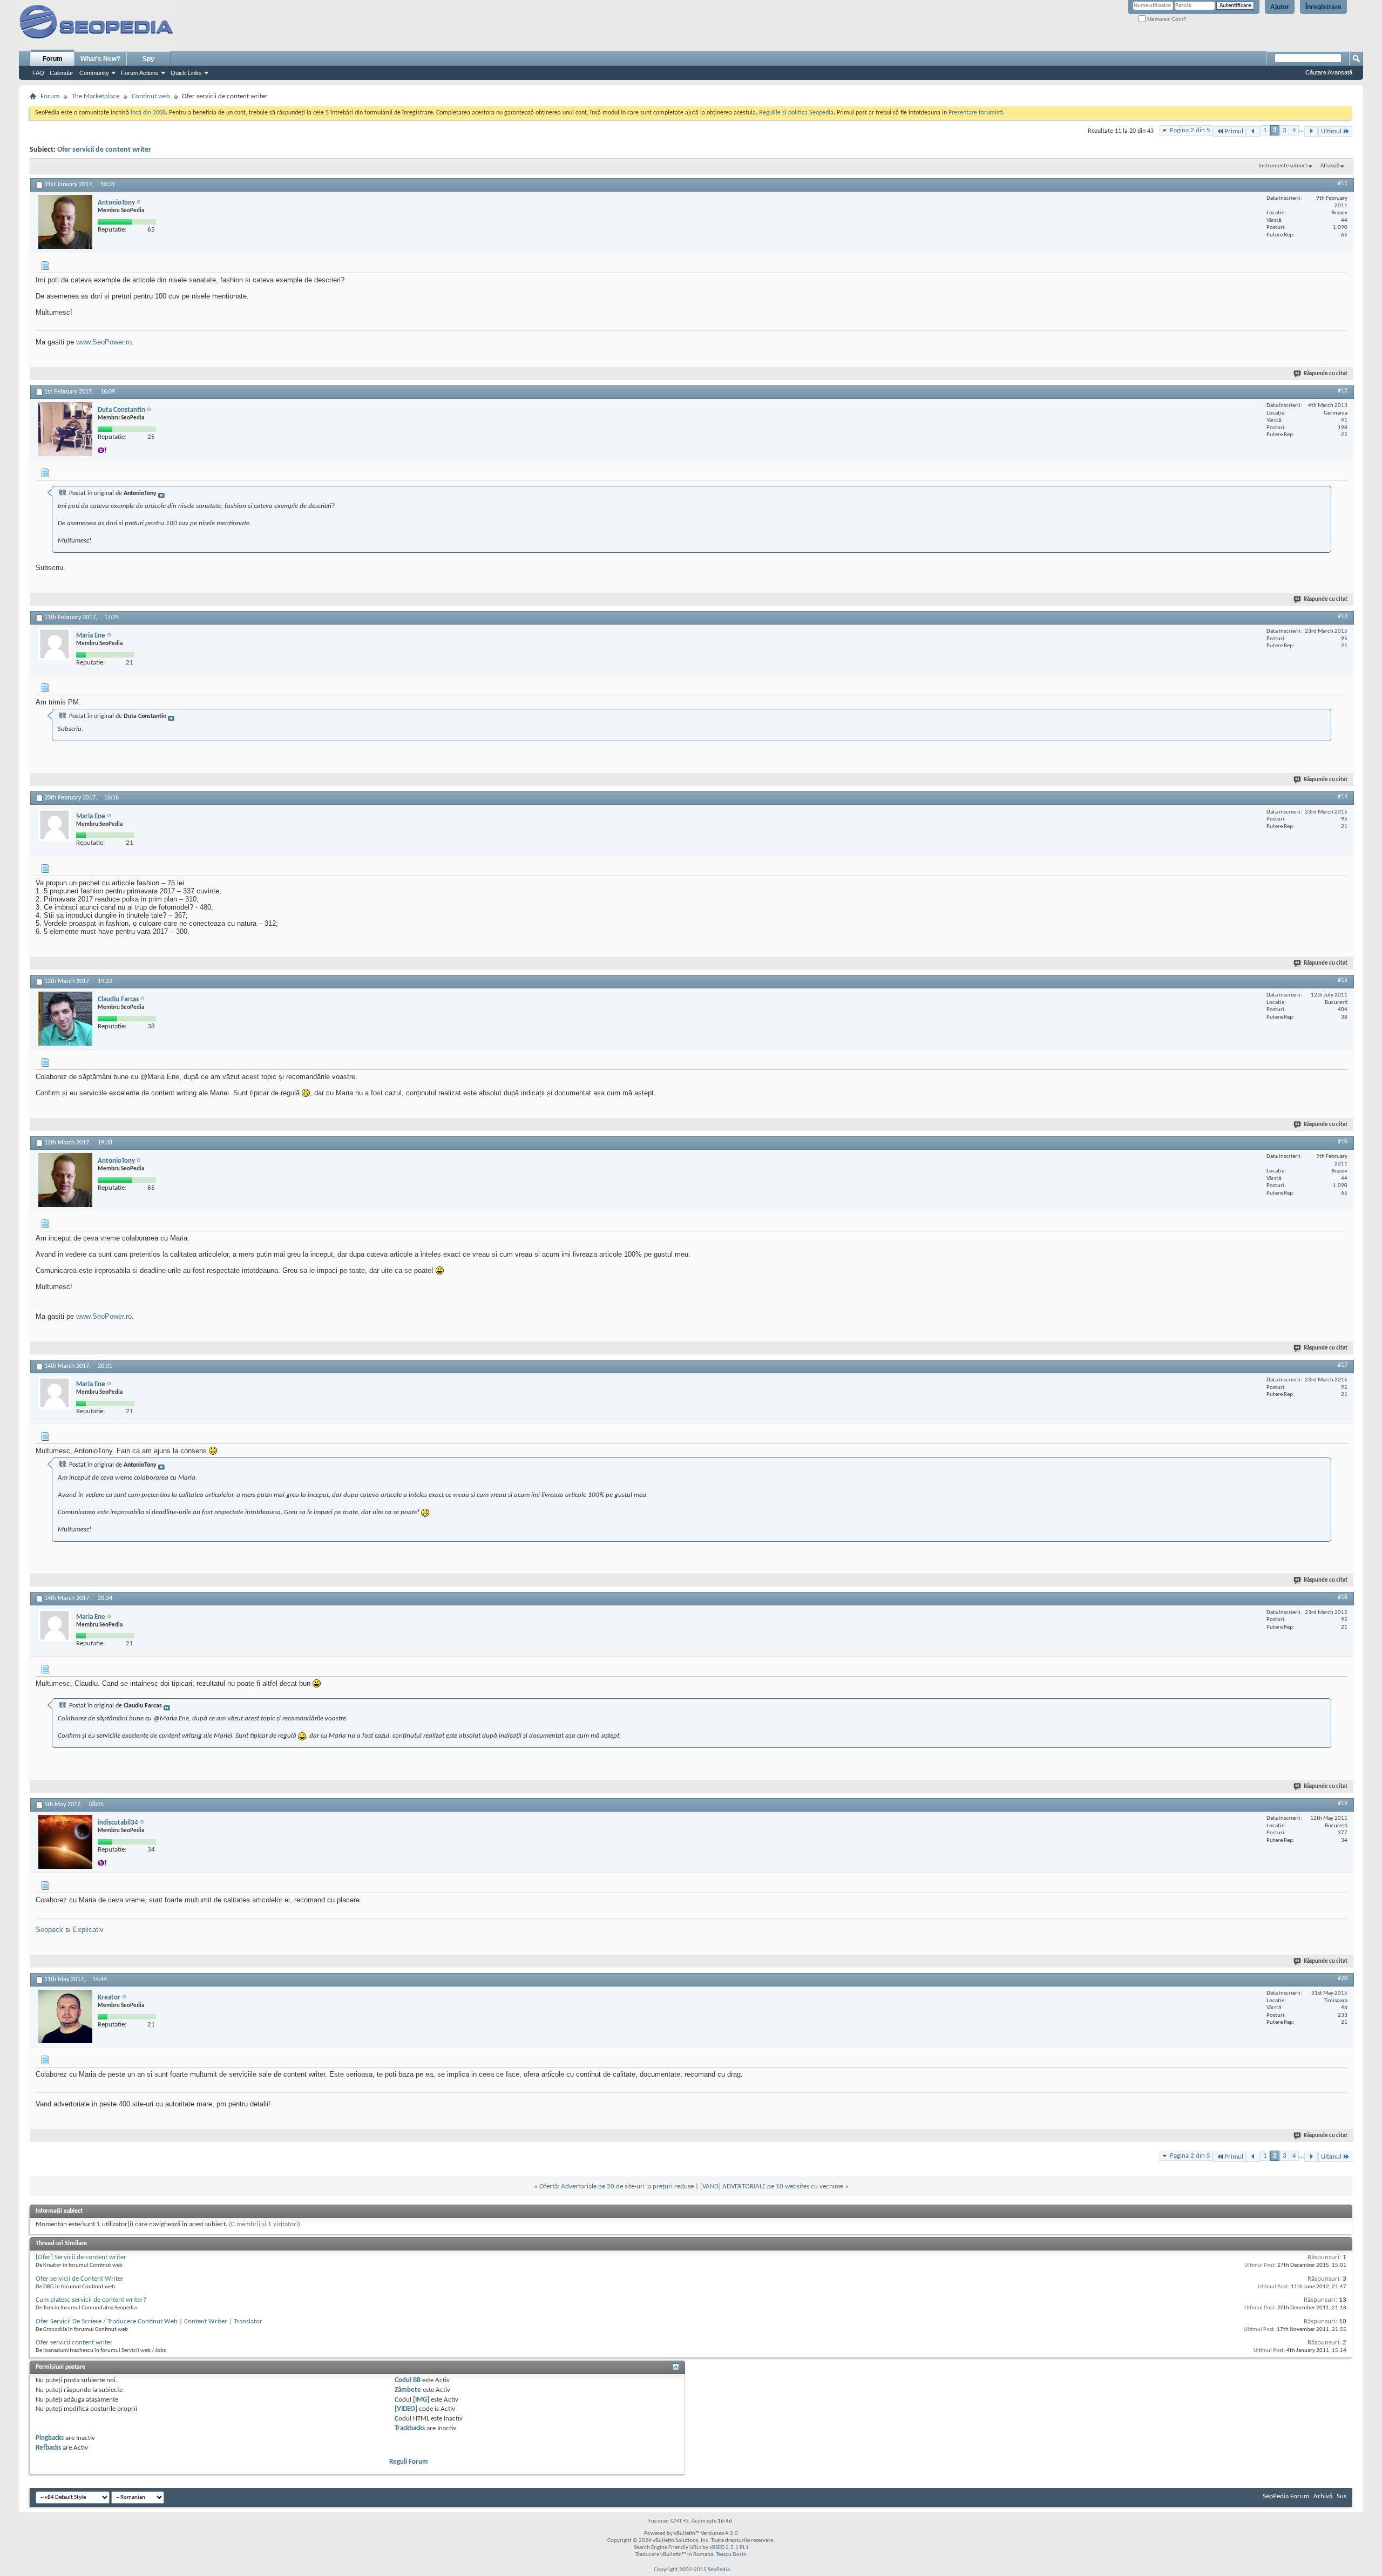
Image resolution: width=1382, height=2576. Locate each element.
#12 (1343, 391)
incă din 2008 (148, 113)
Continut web (151, 96)
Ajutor (1280, 7)
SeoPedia (719, 2570)
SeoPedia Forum (1286, 2496)
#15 (1343, 980)
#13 (1343, 616)
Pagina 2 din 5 (1190, 130)
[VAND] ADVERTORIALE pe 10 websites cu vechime (772, 2187)
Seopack (49, 1930)
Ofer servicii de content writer (104, 150)
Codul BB (408, 2380)
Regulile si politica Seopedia (796, 113)
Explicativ (88, 1930)
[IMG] (421, 2400)
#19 (1343, 1804)
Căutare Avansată (1329, 72)
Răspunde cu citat (1326, 374)
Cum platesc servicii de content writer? (91, 2300)
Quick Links (186, 73)
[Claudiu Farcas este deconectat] (65, 1019)
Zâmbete (408, 2390)
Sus (1342, 2496)
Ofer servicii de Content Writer (80, 2279)
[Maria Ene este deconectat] (55, 644)
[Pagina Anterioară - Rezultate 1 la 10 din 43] (1253, 131)
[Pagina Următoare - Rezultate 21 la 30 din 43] (1311, 131)
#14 (1343, 797)
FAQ (38, 73)
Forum (53, 59)
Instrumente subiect (1283, 166)
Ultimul (1331, 131)
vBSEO (717, 2548)
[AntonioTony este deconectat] (65, 222)
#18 (1343, 1597)
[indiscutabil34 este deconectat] (65, 1842)
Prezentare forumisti (976, 113)
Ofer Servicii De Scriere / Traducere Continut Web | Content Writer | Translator (149, 2321)
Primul (1234, 131)
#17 (1343, 1365)
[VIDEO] (406, 2409)
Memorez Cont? (1166, 19)
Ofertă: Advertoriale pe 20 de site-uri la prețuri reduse (617, 2187)
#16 (1343, 1142)
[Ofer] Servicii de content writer (81, 2257)
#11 (1343, 184)
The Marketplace (96, 96)
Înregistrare (1323, 7)
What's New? (100, 59)
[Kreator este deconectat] (65, 2016)
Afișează (1330, 166)
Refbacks (48, 2448)
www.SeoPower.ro (104, 342)
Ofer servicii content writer (74, 2343)
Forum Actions (140, 73)
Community (94, 73)
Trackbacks (410, 2428)
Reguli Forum (409, 2462)
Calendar (62, 73)
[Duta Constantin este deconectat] (65, 429)
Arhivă (1323, 2496)
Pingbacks (50, 2438)
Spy (148, 59)
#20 (1343, 1978)
